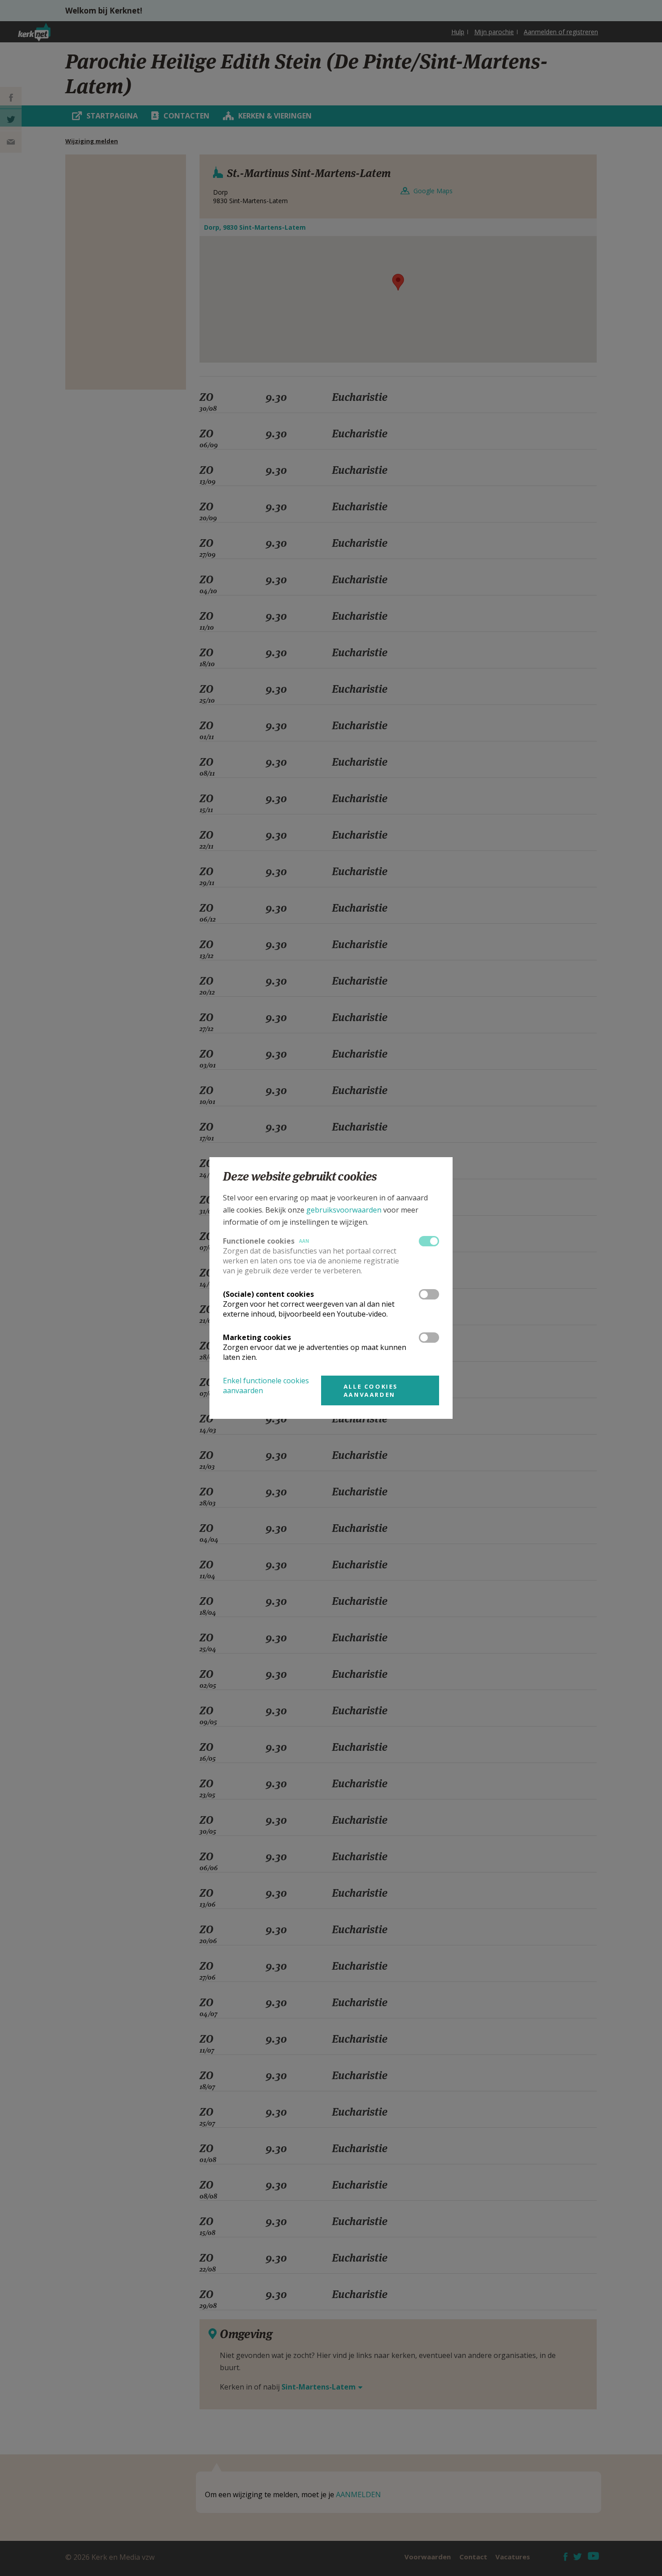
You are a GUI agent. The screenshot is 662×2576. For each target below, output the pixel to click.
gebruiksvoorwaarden (344, 1210)
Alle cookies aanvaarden (371, 1390)
